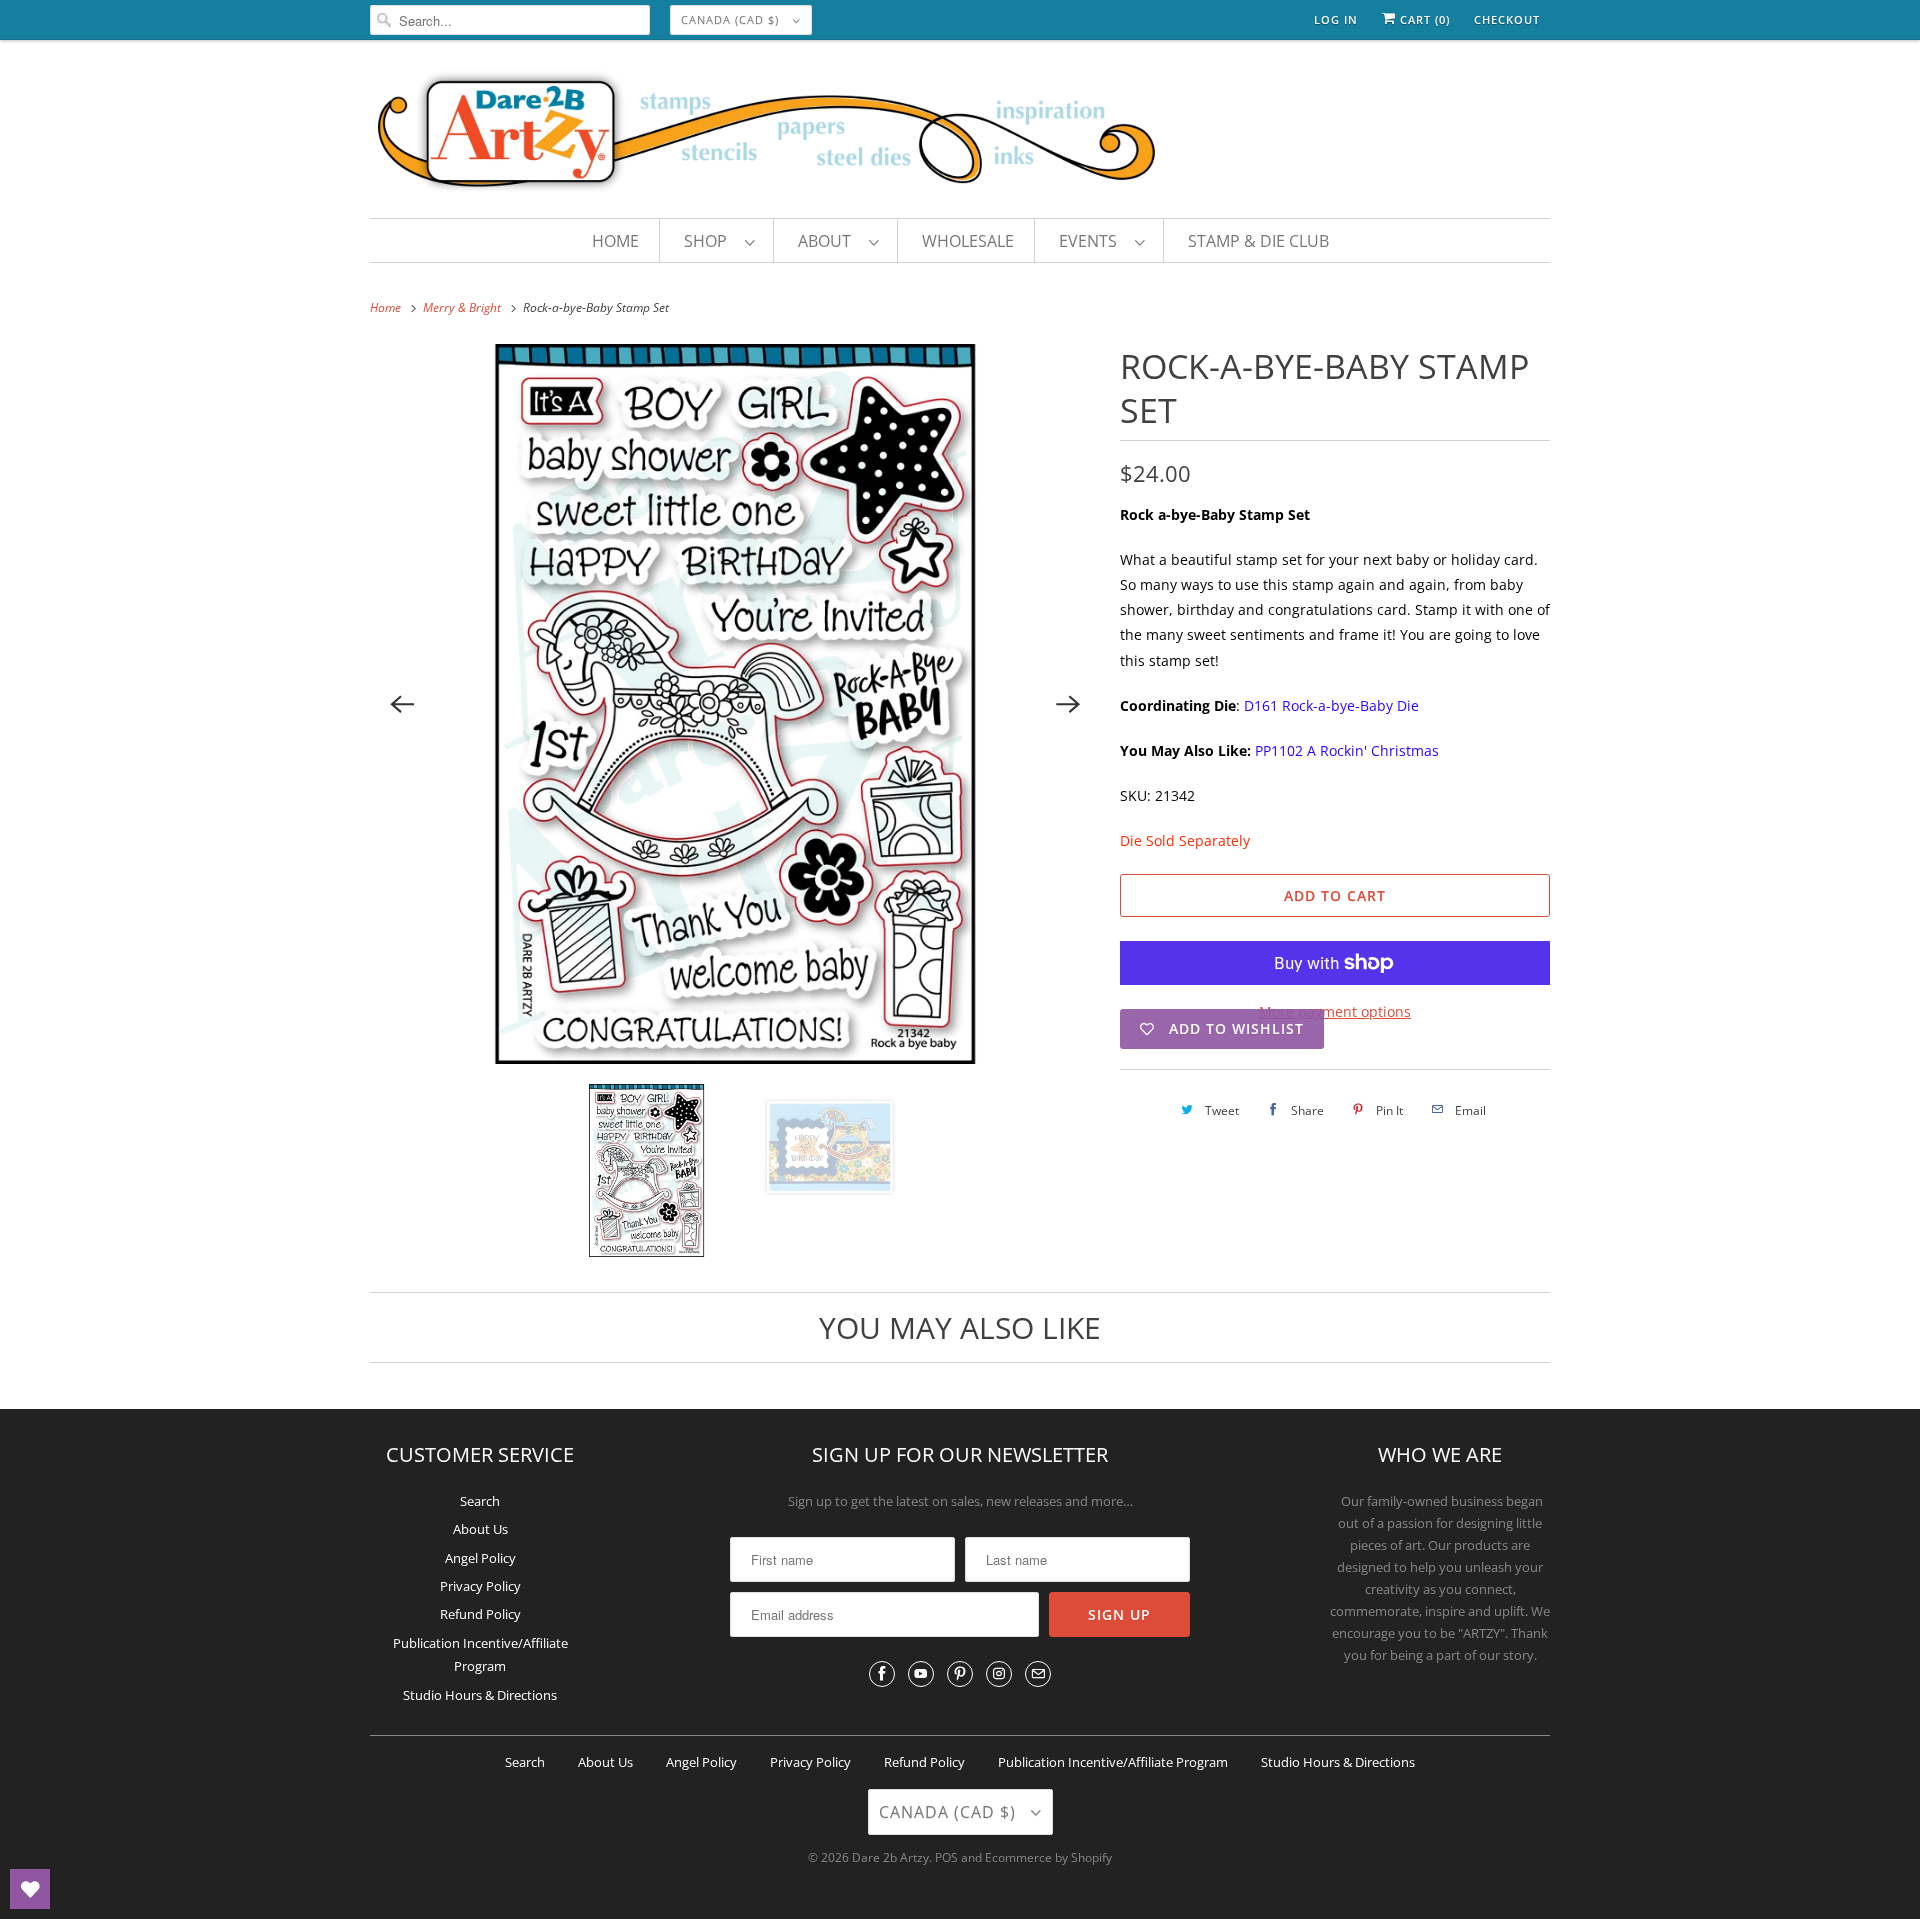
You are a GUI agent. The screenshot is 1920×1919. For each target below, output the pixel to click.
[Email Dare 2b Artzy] (1038, 1674)
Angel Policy (480, 1558)
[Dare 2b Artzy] (960, 134)
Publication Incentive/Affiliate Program (1113, 1762)
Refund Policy (480, 1614)
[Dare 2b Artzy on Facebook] (882, 1674)
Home (615, 241)
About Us (480, 1529)
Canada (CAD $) (732, 19)
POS (946, 1857)
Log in (1336, 19)
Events (1092, 241)
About (828, 241)
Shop (709, 241)
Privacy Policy (480, 1586)
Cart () (1423, 19)
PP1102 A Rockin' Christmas (1347, 750)
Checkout (1507, 19)
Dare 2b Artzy (890, 1857)
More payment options (1335, 1011)
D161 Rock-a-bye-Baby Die (1331, 705)
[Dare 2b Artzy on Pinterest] (960, 1674)
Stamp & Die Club (1258, 241)
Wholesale (968, 241)
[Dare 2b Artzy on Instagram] (999, 1674)
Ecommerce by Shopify (1048, 1857)
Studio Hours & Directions (480, 1695)
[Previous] (402, 704)
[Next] (1068, 704)
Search (480, 1501)
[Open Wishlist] (30, 1889)
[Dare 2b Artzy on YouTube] (921, 1674)
